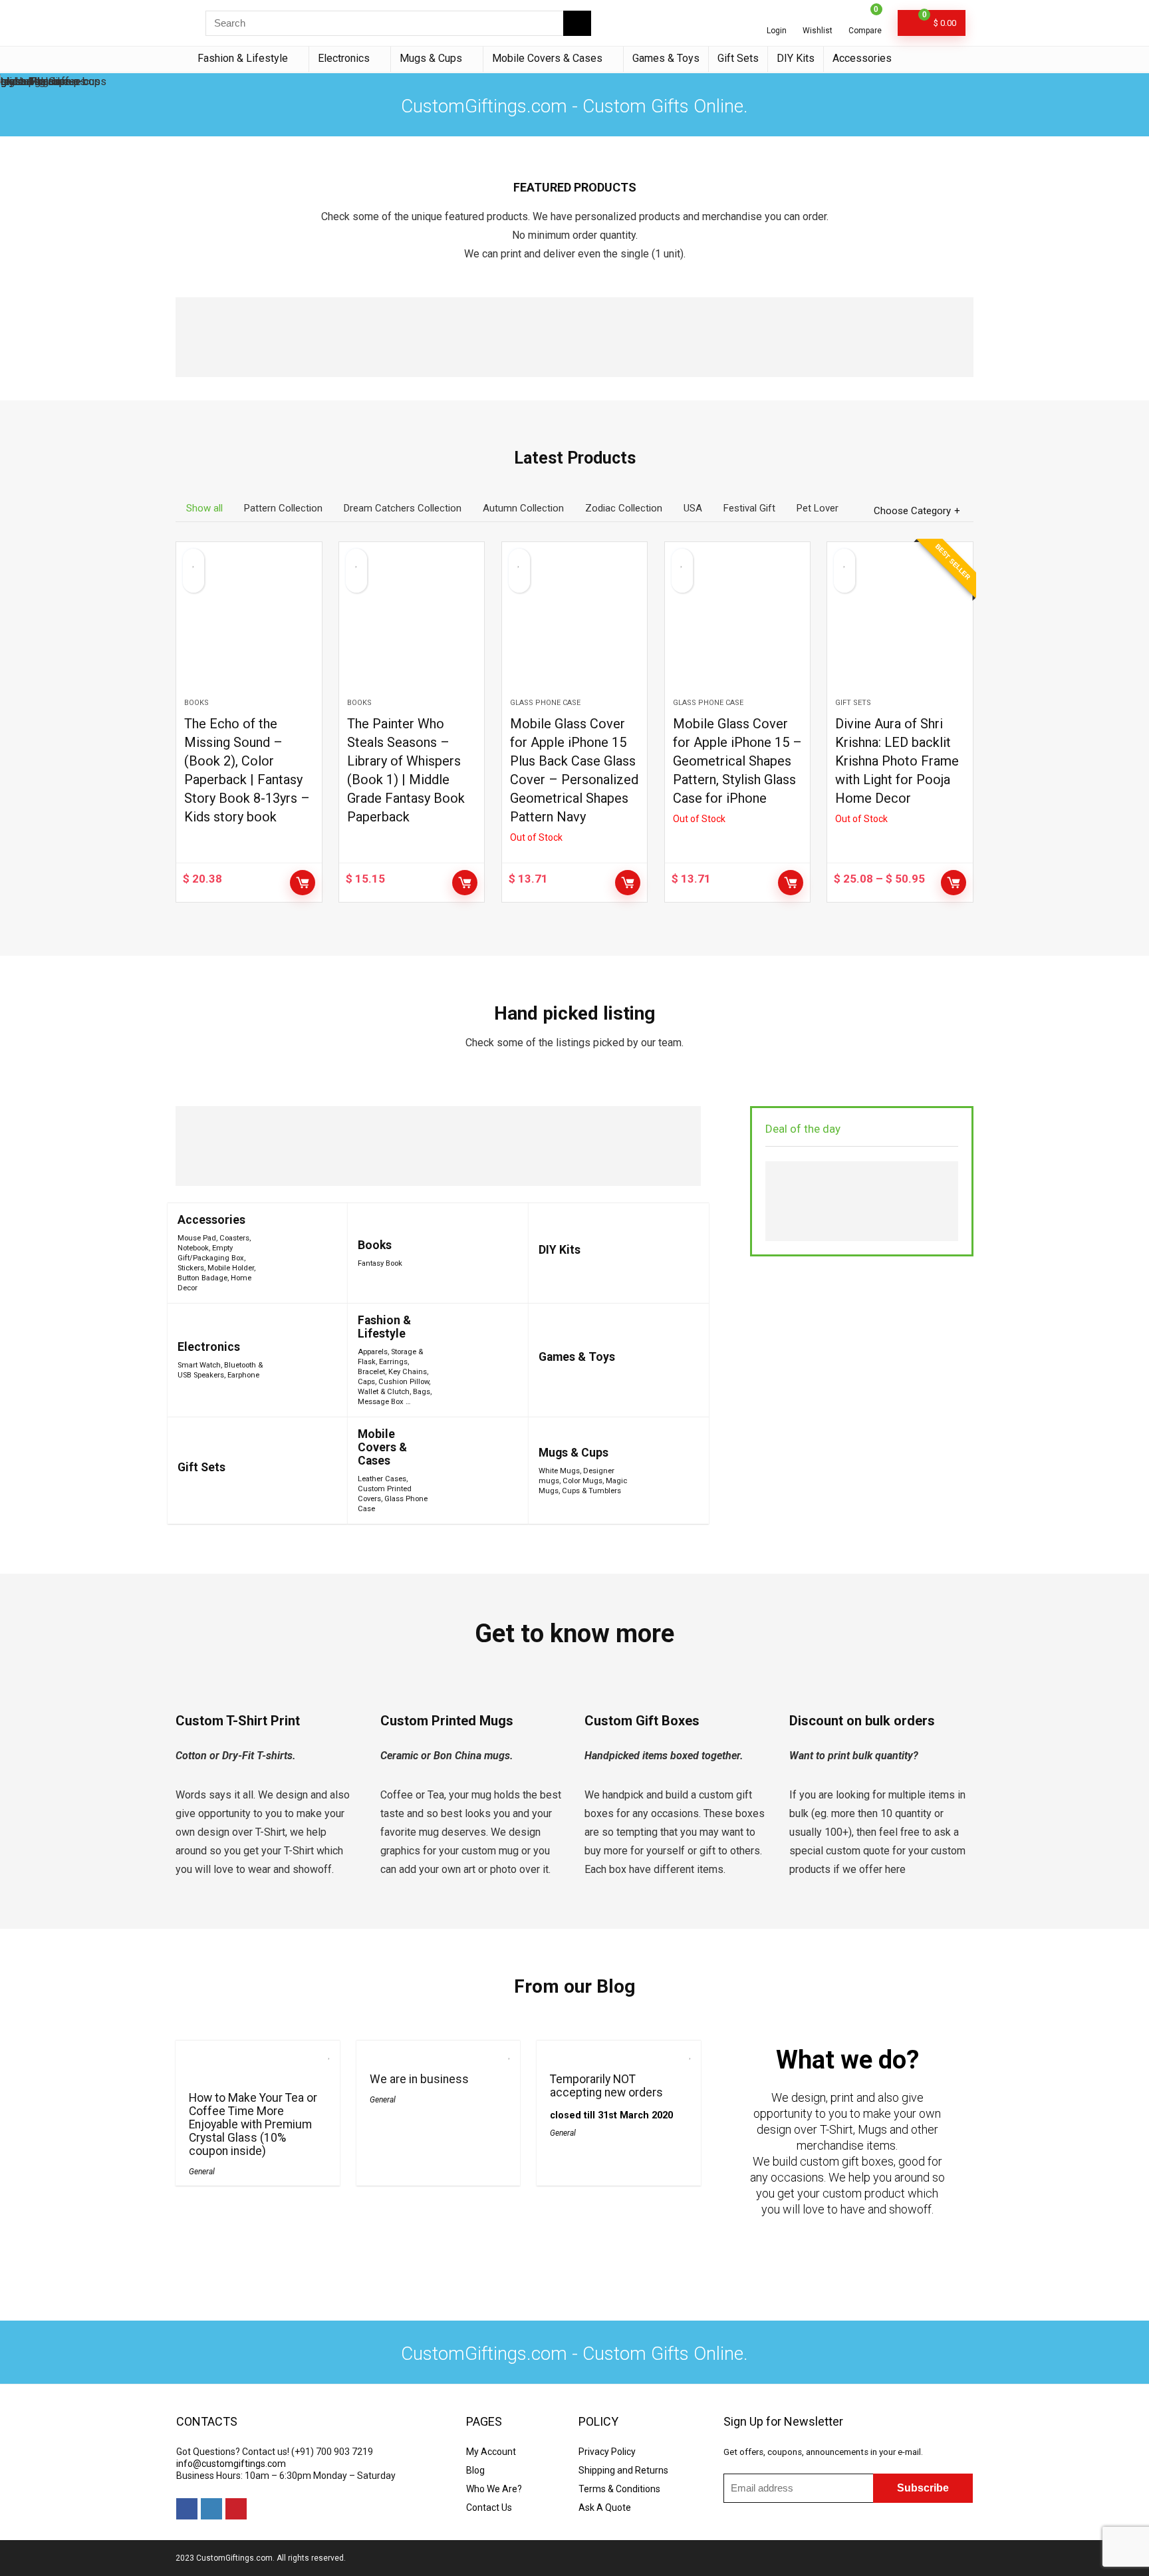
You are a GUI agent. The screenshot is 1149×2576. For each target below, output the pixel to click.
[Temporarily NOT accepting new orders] (618, 2050)
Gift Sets (738, 58)
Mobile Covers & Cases (547, 58)
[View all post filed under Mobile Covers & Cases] (475, 1471)
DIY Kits (796, 58)
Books (196, 703)
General (202, 2172)
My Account (491, 2452)
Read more (628, 883)
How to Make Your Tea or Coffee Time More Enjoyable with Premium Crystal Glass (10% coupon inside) (253, 2124)
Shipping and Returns (623, 2470)
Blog (475, 2470)
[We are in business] (438, 2050)
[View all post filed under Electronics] (307, 1360)
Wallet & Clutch (384, 1392)
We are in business (419, 2079)
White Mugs (559, 1471)
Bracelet (371, 1372)
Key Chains (408, 1372)
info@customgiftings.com (231, 2464)
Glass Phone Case (545, 703)
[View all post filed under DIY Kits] (675, 1253)
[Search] (577, 23)
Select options (954, 883)
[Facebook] (187, 2509)
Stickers (191, 1268)
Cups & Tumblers (591, 1491)
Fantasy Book (380, 1263)
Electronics (344, 58)
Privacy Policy (607, 2452)
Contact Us (489, 2507)
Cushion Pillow (404, 1382)
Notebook (193, 1248)
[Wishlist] (818, 18)
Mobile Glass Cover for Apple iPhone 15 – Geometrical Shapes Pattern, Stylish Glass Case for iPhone (737, 761)
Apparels (373, 1352)
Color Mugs (582, 1481)
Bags (422, 1392)
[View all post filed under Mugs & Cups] (665, 1471)
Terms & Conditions (619, 2489)
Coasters (234, 1238)
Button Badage (202, 1278)
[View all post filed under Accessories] (305, 1253)
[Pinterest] (236, 2509)
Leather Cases (382, 1479)
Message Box (381, 1402)
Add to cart (303, 883)
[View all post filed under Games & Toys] (664, 1360)
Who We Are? (494, 2489)
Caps (366, 1382)
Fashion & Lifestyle (243, 58)
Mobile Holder (231, 1268)
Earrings (393, 1362)
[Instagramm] (211, 2509)
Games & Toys (666, 58)
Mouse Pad (197, 1238)
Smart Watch (199, 1365)
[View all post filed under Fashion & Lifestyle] (478, 1360)
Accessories (862, 58)
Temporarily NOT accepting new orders (606, 2086)
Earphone (243, 1375)
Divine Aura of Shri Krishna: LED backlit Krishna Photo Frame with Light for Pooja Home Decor (897, 761)
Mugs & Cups (431, 58)
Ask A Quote (605, 2507)
